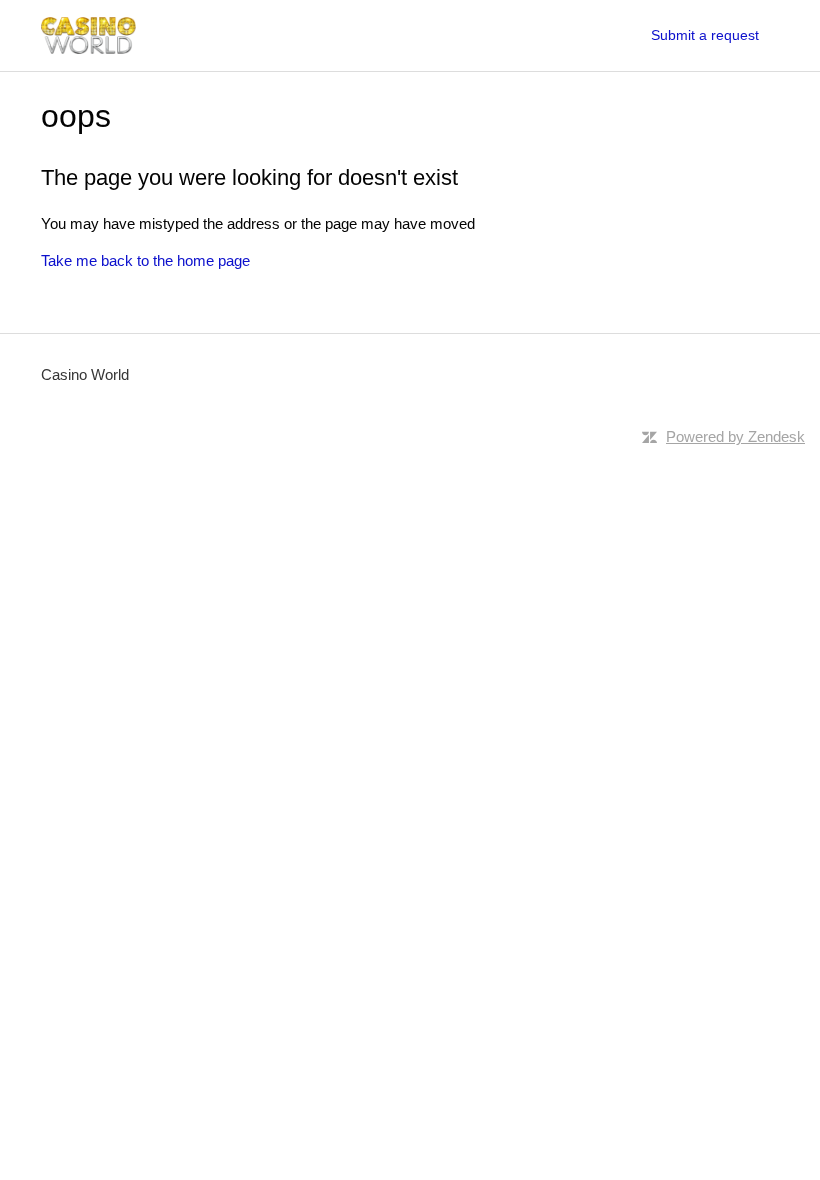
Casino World (85, 374)
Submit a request (705, 35)
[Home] (88, 35)
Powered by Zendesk (735, 436)
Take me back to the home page (145, 260)
